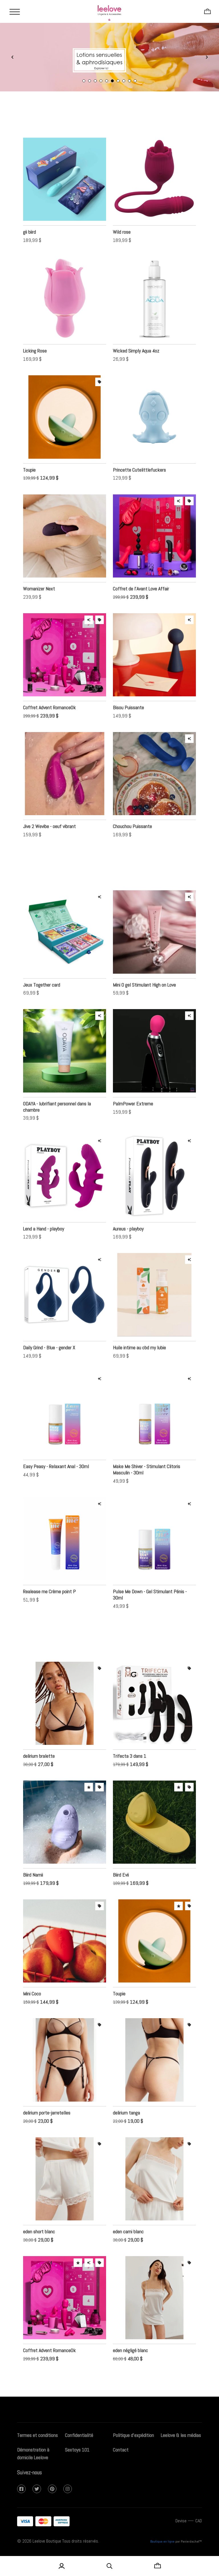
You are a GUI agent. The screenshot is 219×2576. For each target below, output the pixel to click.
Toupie (29, 477)
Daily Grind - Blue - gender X (49, 1354)
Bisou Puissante (128, 714)
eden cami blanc (128, 2238)
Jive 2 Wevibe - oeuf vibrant (49, 833)
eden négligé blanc (130, 2357)
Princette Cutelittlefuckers (139, 477)
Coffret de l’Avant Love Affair (141, 595)
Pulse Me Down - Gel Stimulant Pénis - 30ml (150, 1601)
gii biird (30, 239)
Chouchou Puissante (132, 833)
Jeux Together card (42, 992)
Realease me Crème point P (49, 1598)
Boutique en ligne (162, 2548)
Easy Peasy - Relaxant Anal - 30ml (56, 1473)
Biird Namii (33, 1882)
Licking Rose (35, 357)
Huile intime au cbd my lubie (139, 1354)
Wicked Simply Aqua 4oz (136, 357)
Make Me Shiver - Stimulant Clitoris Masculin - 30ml (147, 1476)
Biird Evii (121, 1882)
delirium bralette (39, 1763)
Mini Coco (32, 2000)
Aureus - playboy (128, 1235)
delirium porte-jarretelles (47, 2119)
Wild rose (122, 239)
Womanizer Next (39, 595)
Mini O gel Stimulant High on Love (144, 992)
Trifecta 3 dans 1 (130, 1763)
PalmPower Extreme (133, 1110)
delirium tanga (126, 2119)
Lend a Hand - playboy (44, 1235)
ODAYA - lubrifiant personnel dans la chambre (57, 1113)
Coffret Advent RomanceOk (49, 714)
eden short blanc (39, 2238)
